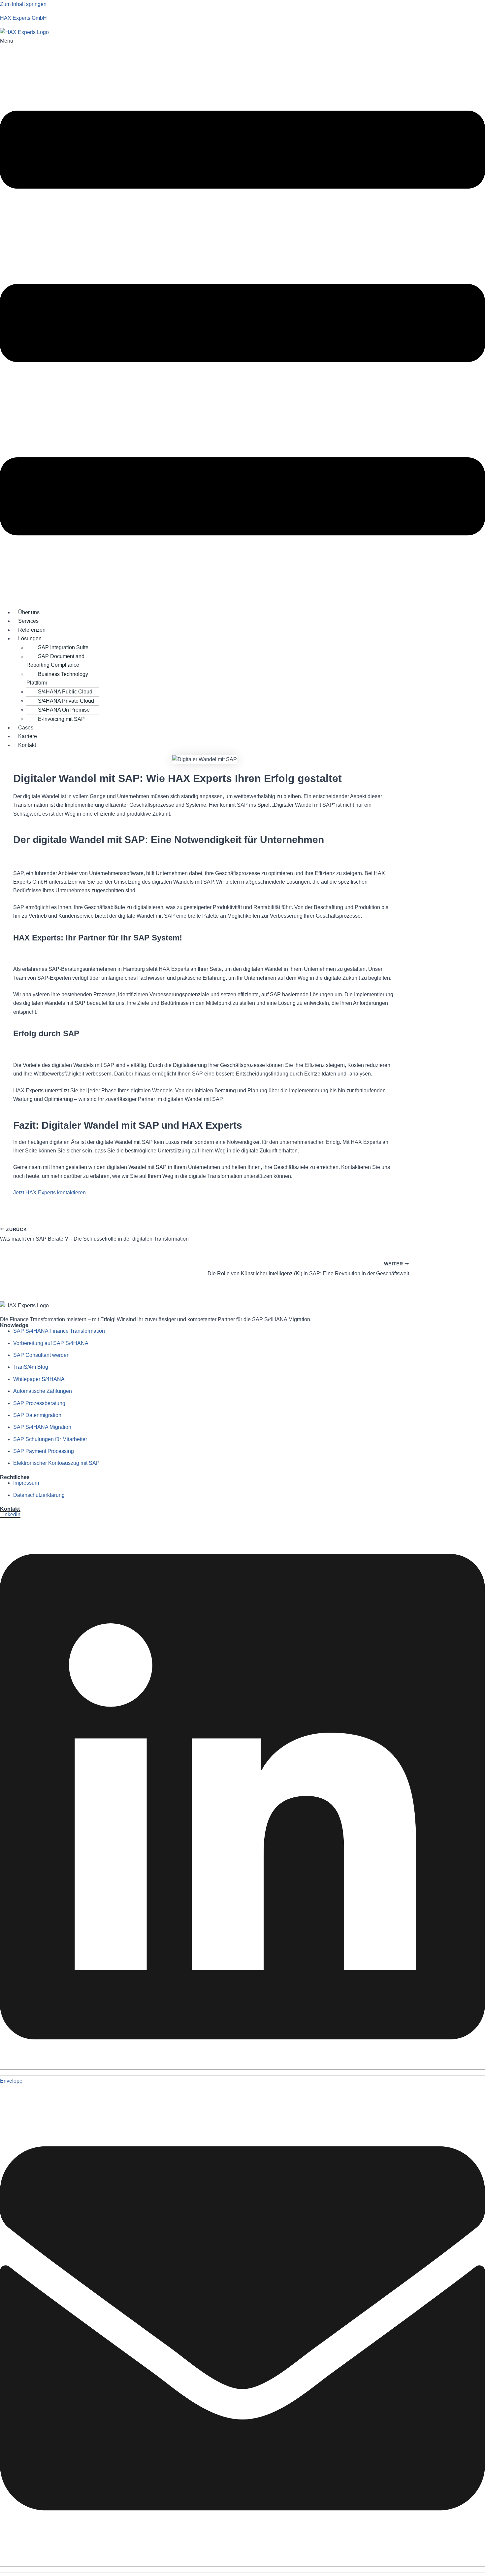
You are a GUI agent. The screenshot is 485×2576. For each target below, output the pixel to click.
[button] (242, 320)
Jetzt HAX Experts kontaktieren (49, 1193)
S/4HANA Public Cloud (65, 692)
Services (28, 621)
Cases (26, 728)
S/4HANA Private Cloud (66, 701)
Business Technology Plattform (57, 678)
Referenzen (32, 630)
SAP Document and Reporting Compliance (55, 661)
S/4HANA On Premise (64, 710)
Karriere (28, 736)
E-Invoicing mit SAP (61, 719)
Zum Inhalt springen (23, 4)
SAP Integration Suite (63, 647)
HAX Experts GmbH (23, 18)
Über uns (29, 612)
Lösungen (30, 638)
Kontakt (27, 745)
